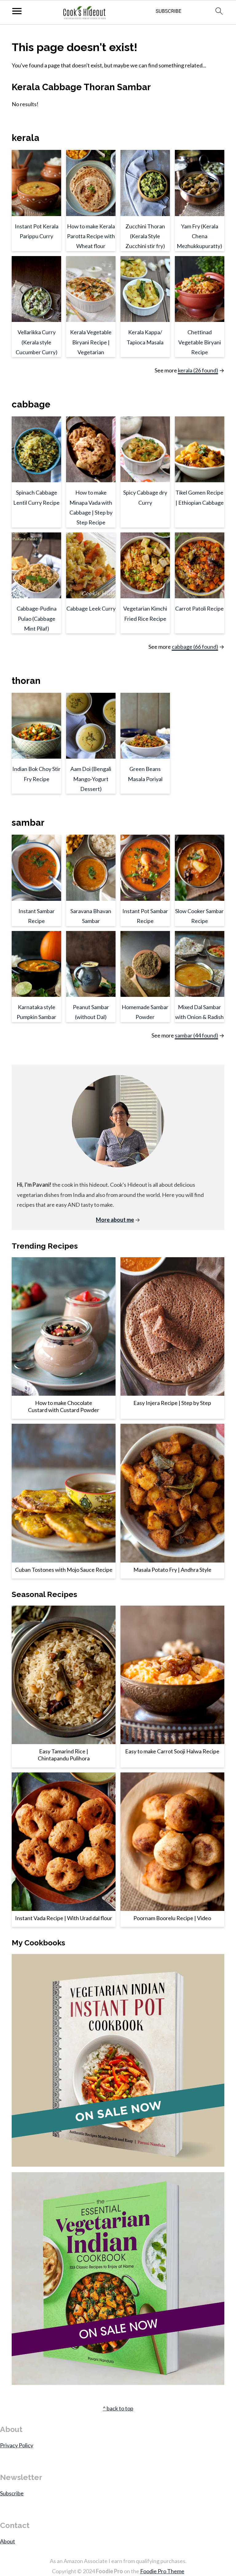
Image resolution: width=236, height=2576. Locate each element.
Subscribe (12, 2493)
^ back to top (118, 2408)
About (8, 2541)
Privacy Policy (17, 2445)
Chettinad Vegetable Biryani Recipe (200, 342)
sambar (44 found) (197, 1035)
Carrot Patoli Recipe (199, 608)
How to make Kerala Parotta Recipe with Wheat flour (91, 236)
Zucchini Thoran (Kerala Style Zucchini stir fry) (145, 236)
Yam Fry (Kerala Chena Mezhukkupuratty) (199, 236)
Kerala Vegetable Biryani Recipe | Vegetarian (91, 342)
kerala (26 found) (198, 370)
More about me (115, 1220)
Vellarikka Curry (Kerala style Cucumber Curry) (37, 342)
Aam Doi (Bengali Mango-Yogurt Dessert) (91, 779)
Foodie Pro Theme (162, 2571)
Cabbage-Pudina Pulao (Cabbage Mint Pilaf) (37, 618)
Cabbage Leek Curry (91, 608)
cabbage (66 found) (195, 647)
